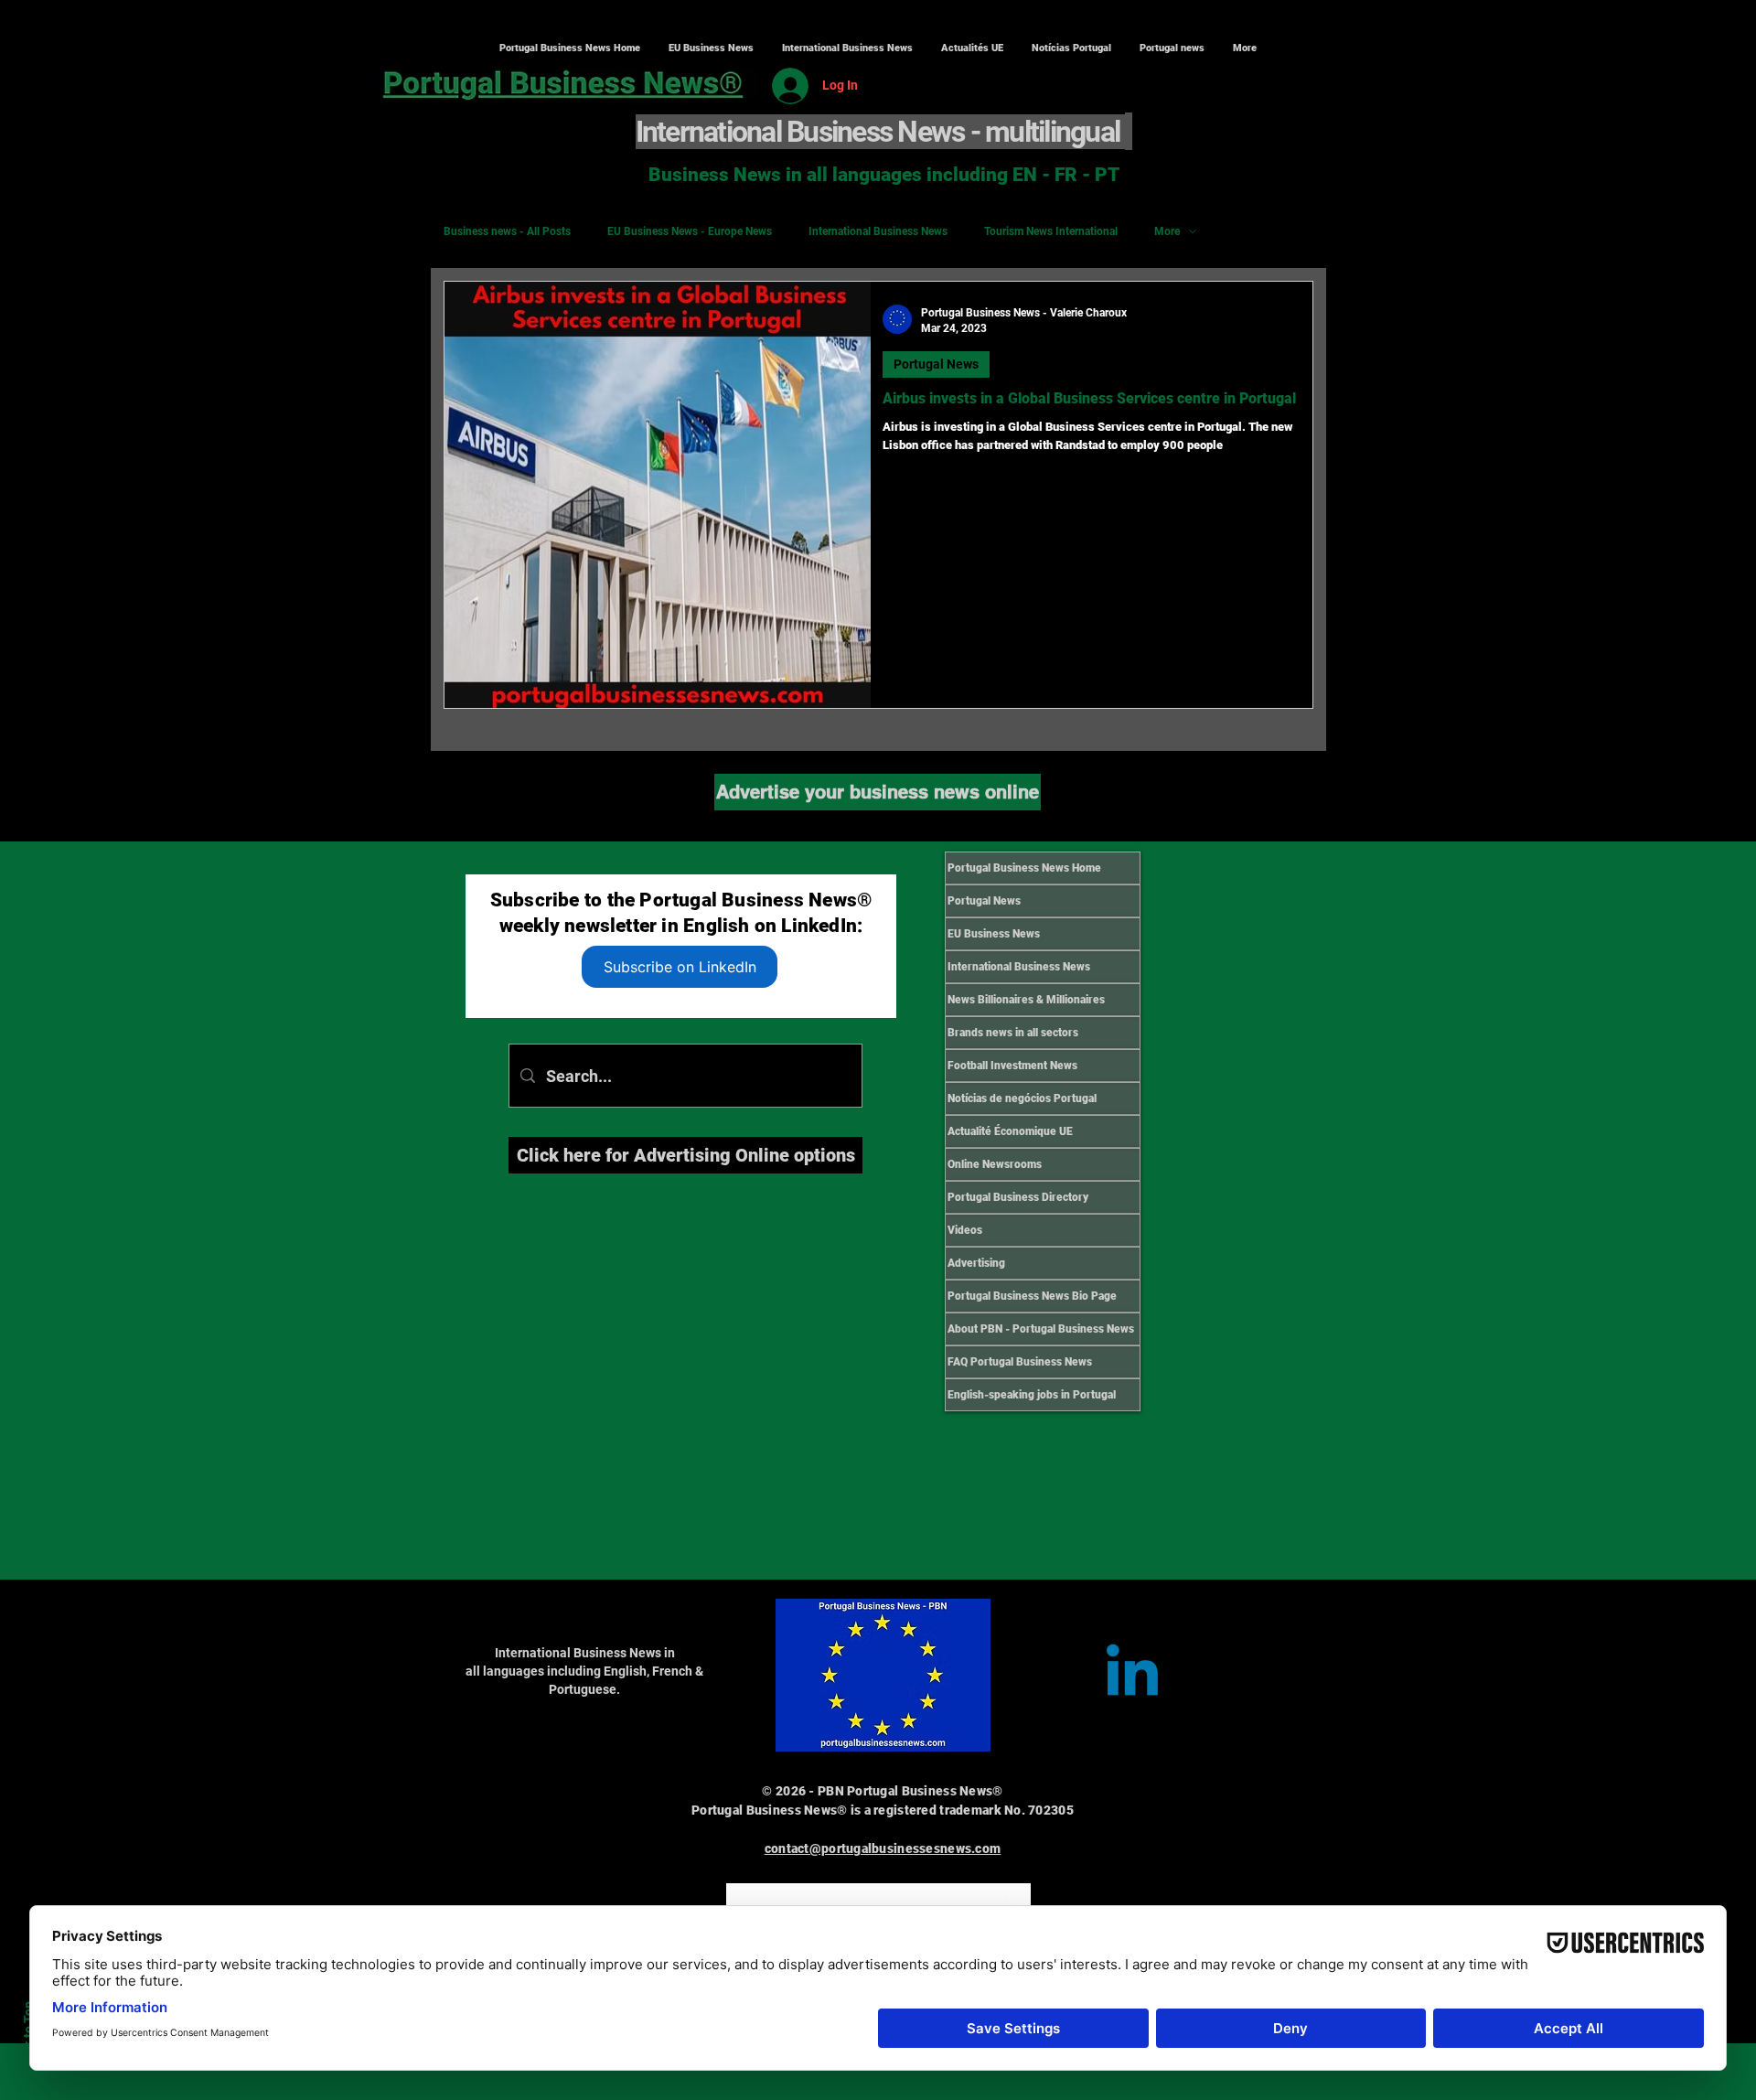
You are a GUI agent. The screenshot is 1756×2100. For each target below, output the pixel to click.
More (1167, 231)
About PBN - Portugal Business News (1041, 1329)
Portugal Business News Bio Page (1032, 1296)
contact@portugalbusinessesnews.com (883, 1848)
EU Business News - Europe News (690, 231)
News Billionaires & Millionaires (1026, 1000)
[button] (847, 48)
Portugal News (936, 364)
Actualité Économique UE (1010, 1131)
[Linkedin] (1132, 1676)
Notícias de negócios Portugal (1022, 1098)
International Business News (878, 231)
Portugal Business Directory (1018, 1197)
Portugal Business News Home (1024, 868)
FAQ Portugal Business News (1020, 1362)
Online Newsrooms (995, 1164)
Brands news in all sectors (1013, 1033)
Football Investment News (1012, 1066)
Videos (965, 1230)
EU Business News (994, 934)
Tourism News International (1051, 231)
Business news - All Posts (507, 231)
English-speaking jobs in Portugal (1032, 1395)
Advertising (976, 1263)
